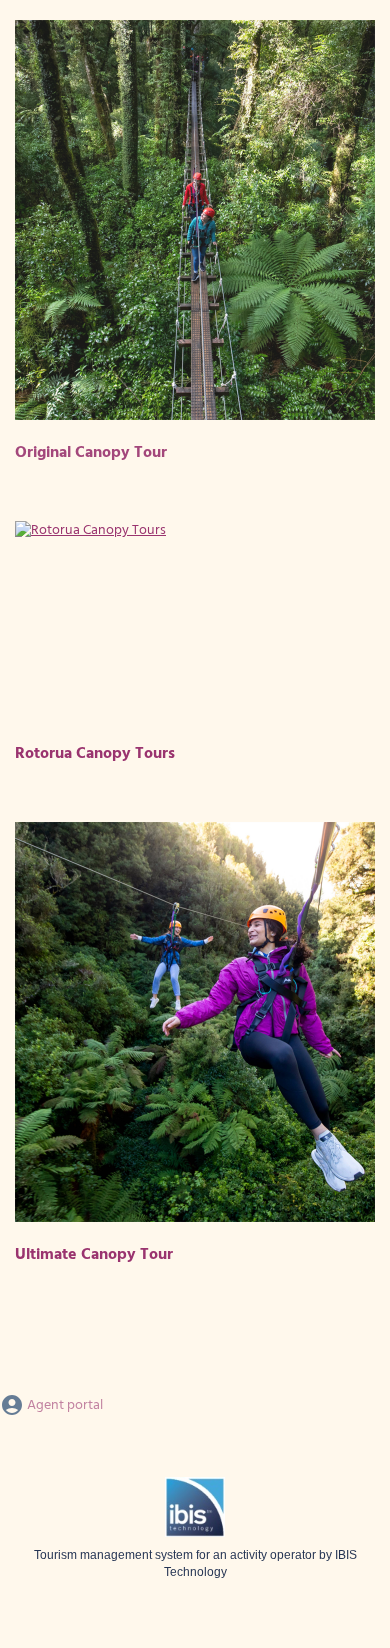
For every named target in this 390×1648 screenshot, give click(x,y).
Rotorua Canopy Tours (95, 754)
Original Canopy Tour (91, 453)
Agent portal (63, 1405)
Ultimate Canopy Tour (94, 1255)
